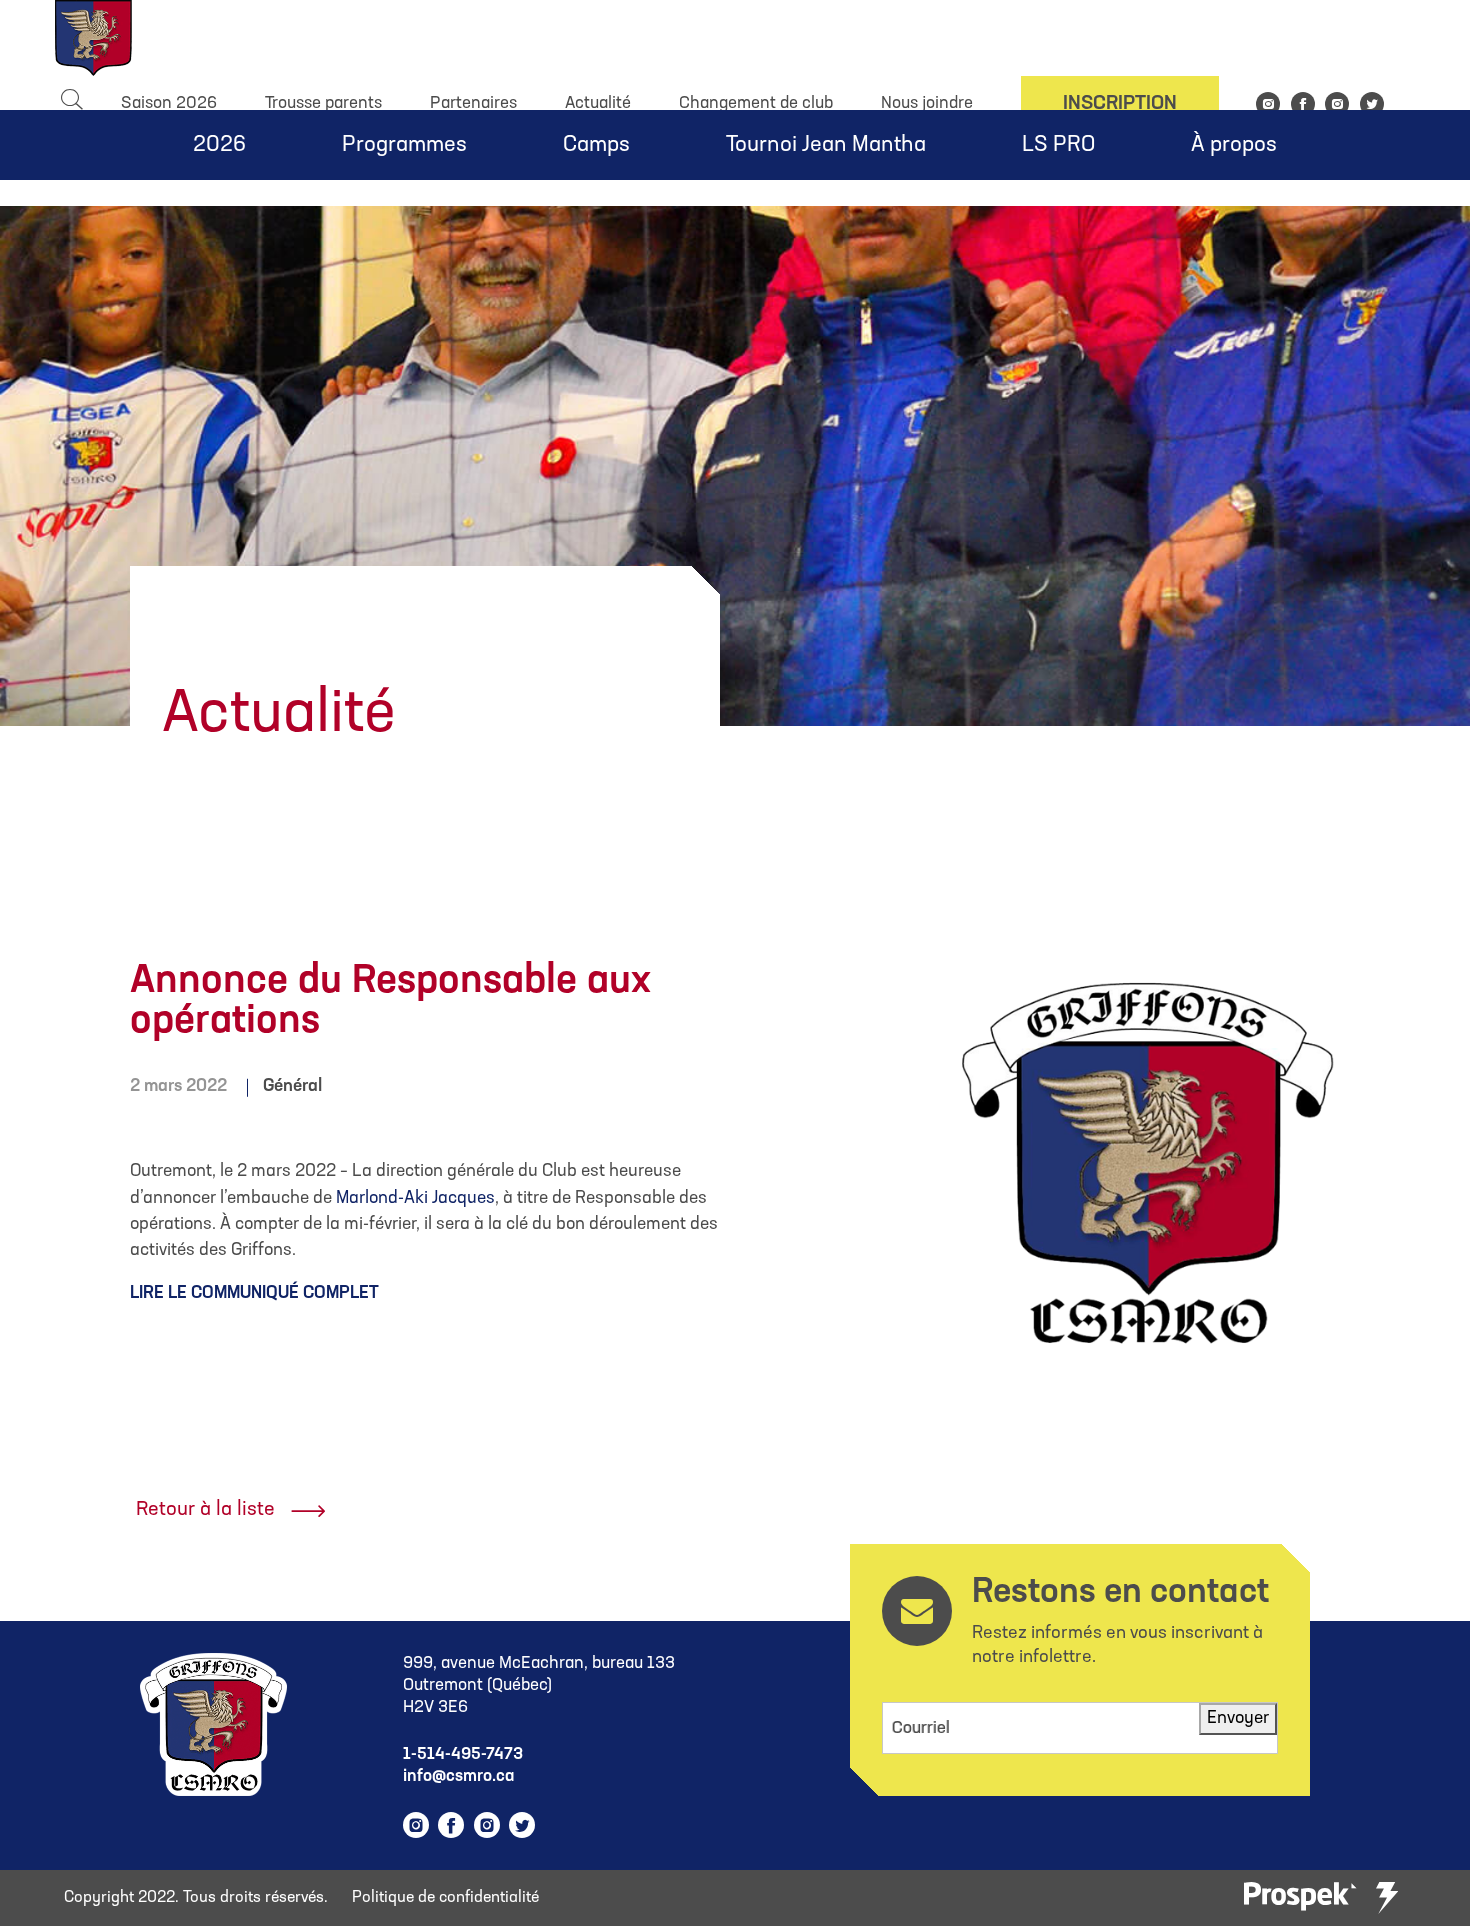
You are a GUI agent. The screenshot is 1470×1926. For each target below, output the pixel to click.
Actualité (598, 103)
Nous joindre (927, 103)
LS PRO (1058, 145)
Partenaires (473, 103)
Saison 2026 (169, 103)
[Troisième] (1387, 1898)
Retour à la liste (205, 1510)
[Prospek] (1300, 1897)
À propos (1234, 145)
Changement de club (756, 103)
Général (292, 1086)
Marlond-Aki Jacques (415, 1198)
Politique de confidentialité (445, 1898)
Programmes (404, 145)
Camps (596, 145)
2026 (219, 145)
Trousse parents (323, 103)
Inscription (1120, 104)
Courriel (921, 1728)
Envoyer (1238, 1718)
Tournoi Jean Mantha (826, 145)
